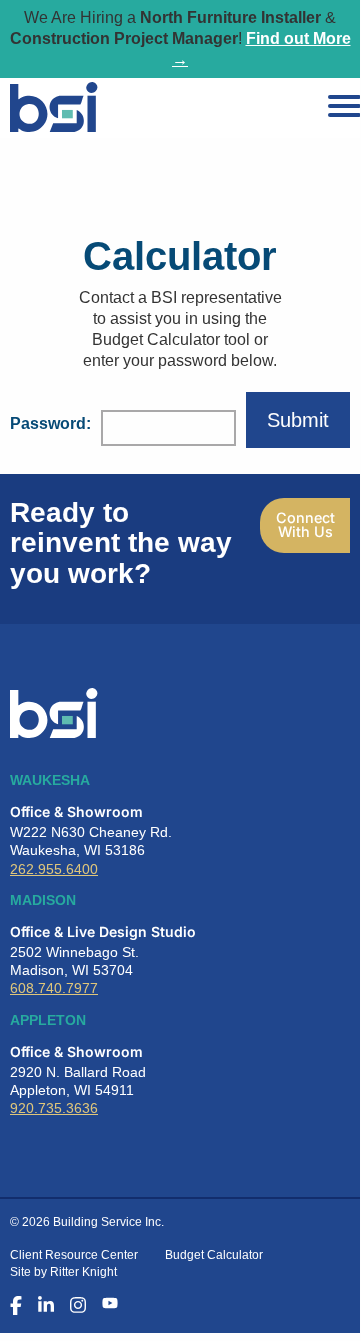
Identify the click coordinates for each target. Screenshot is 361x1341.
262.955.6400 (54, 869)
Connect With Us (305, 524)
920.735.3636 (54, 1108)
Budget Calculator (214, 1255)
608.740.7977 (54, 988)
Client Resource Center (74, 1255)
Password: (50, 424)
